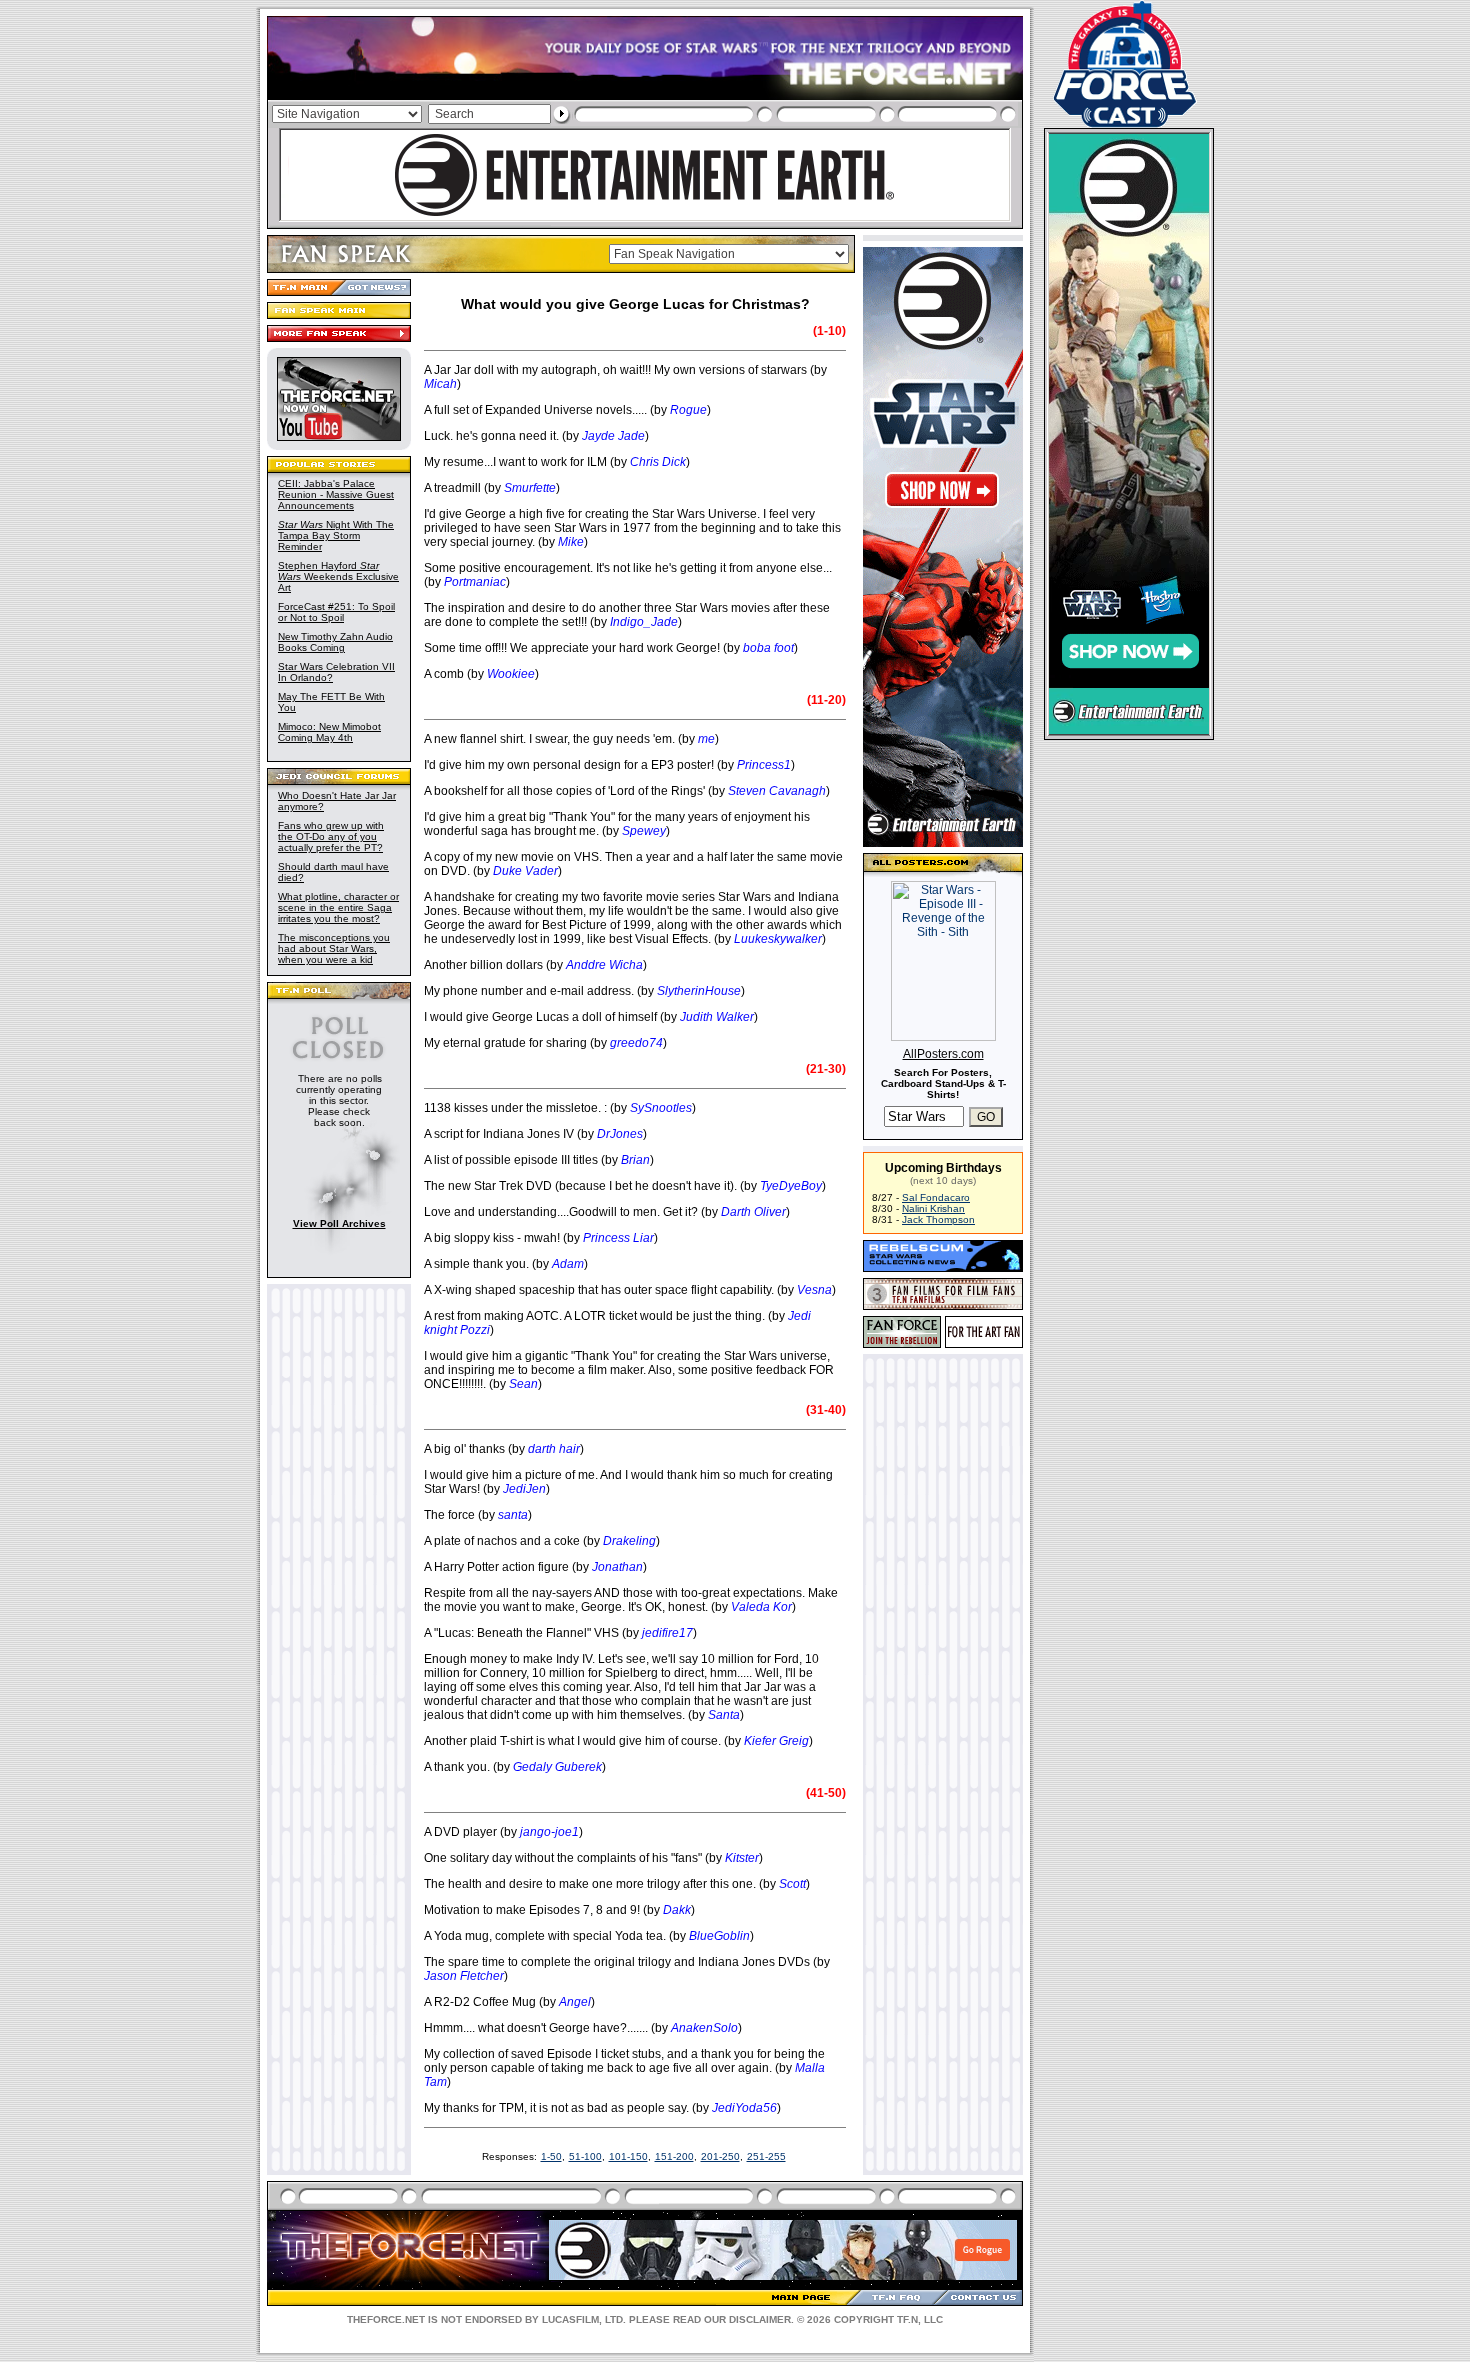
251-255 (766, 2156)
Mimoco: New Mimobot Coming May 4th (329, 732)
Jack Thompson (938, 1219)
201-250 (720, 2156)
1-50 (551, 2156)
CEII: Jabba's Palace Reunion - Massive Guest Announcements (336, 494)
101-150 (628, 2156)
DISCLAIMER (760, 2319)
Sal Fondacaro (936, 1197)
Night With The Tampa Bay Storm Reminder (336, 535)
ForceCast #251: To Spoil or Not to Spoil (336, 612)
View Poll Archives (339, 1223)
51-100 (585, 2156)
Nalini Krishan (933, 1208)
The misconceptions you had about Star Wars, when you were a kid (334, 948)
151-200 (674, 2156)
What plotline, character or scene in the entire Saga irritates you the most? (338, 907)
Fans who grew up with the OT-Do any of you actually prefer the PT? (331, 836)
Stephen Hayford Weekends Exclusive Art (338, 576)
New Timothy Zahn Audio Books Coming (335, 642)
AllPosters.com (943, 1054)
